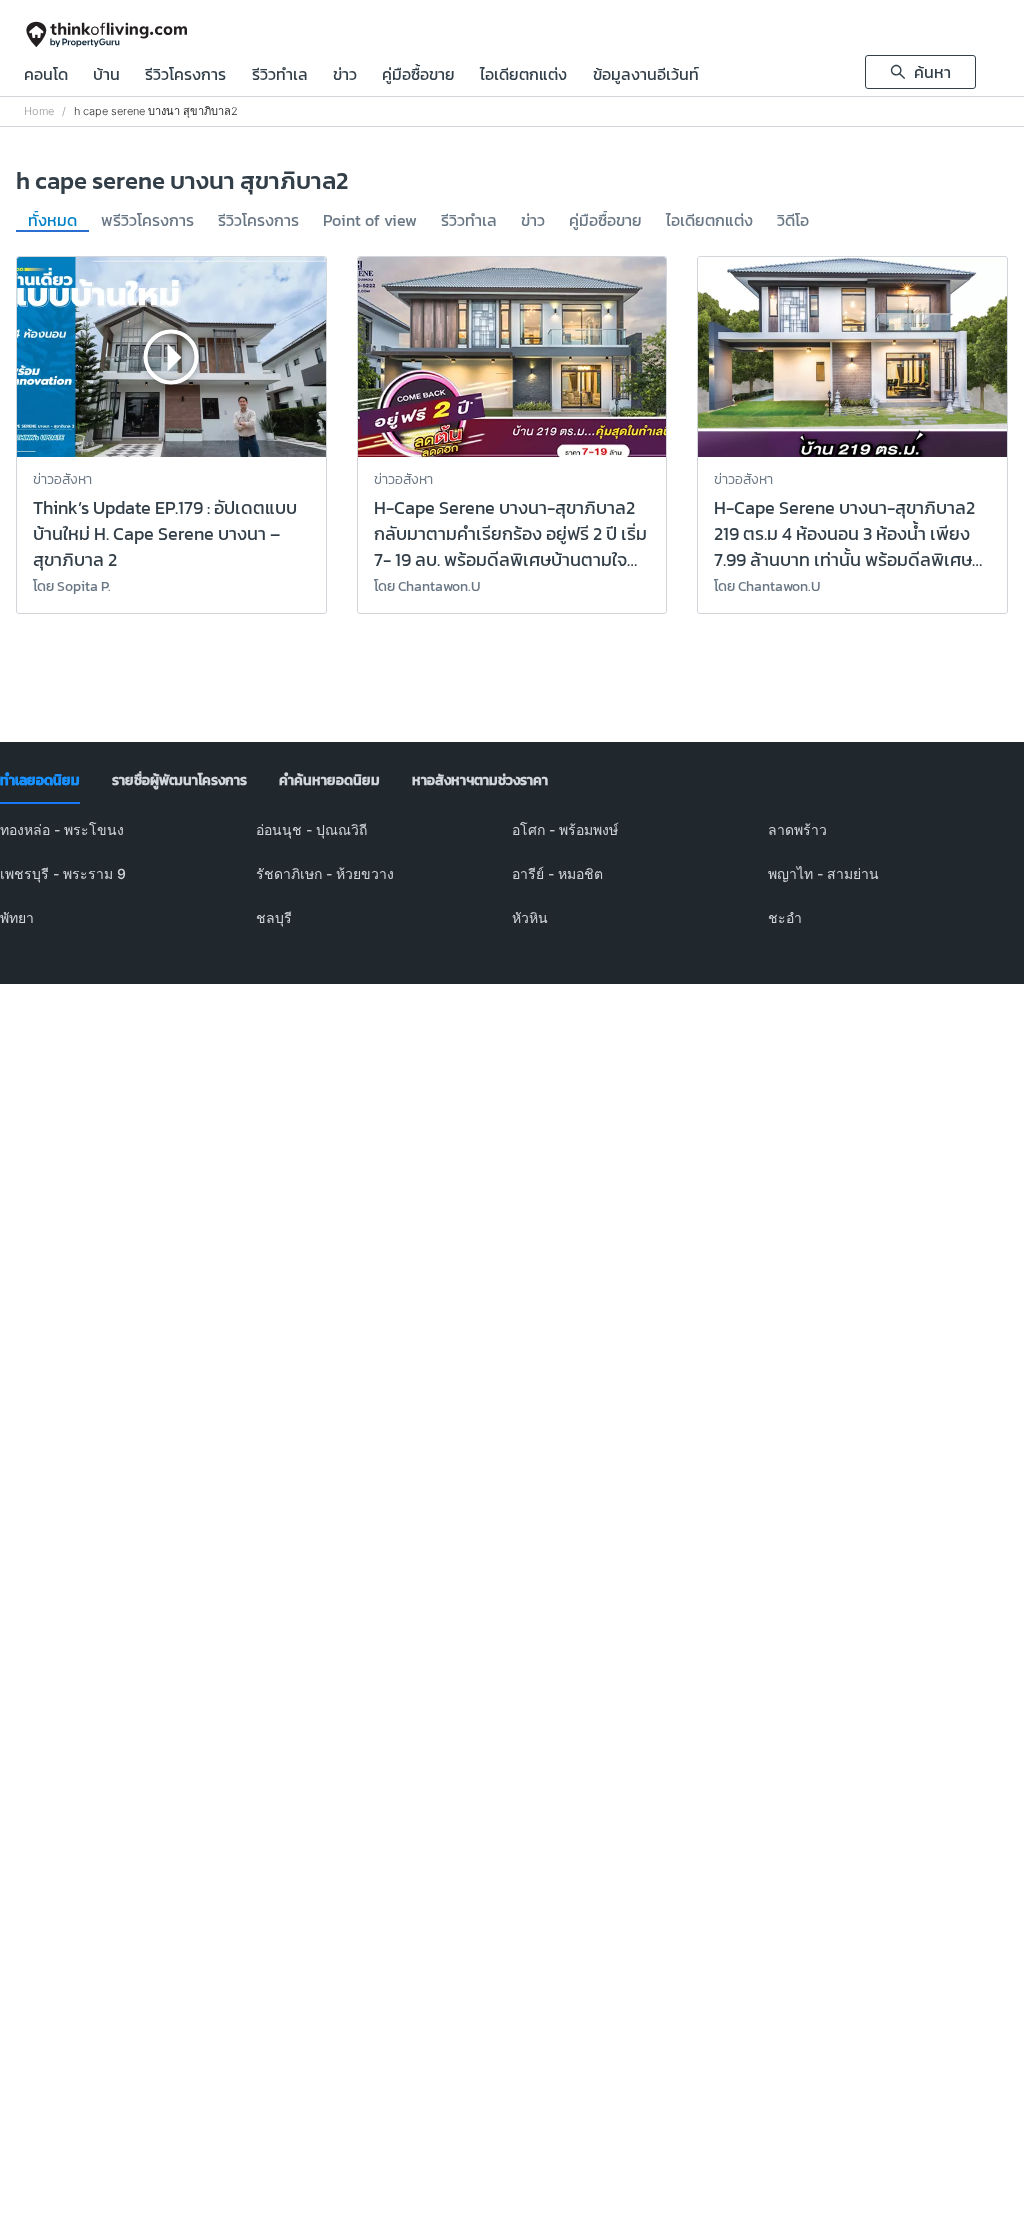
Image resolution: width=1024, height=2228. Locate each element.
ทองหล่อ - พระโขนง (62, 829)
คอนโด (46, 76)
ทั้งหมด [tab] (52, 221)
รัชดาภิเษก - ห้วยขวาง (325, 873)
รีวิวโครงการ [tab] (258, 221)
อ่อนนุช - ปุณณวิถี (311, 829)
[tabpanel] (512, 886)
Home (39, 111)
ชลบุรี (274, 917)
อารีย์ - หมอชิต (557, 873)
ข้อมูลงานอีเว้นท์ (646, 76)
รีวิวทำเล (280, 76)
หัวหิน (530, 917)
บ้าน (106, 76)
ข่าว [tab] (533, 221)
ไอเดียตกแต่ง (523, 76)
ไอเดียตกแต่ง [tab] (709, 221)
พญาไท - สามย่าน (823, 873)
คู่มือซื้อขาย (418, 76)
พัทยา (17, 917)
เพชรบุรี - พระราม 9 (63, 873)
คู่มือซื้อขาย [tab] (605, 221)
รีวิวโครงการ (185, 76)
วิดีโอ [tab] (793, 221)
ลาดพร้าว (797, 829)
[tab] (40, 781)
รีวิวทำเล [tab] (469, 221)
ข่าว (345, 76)
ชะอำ (785, 917)
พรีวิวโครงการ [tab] (147, 221)
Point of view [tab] (370, 221)
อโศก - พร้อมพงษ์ (565, 829)
